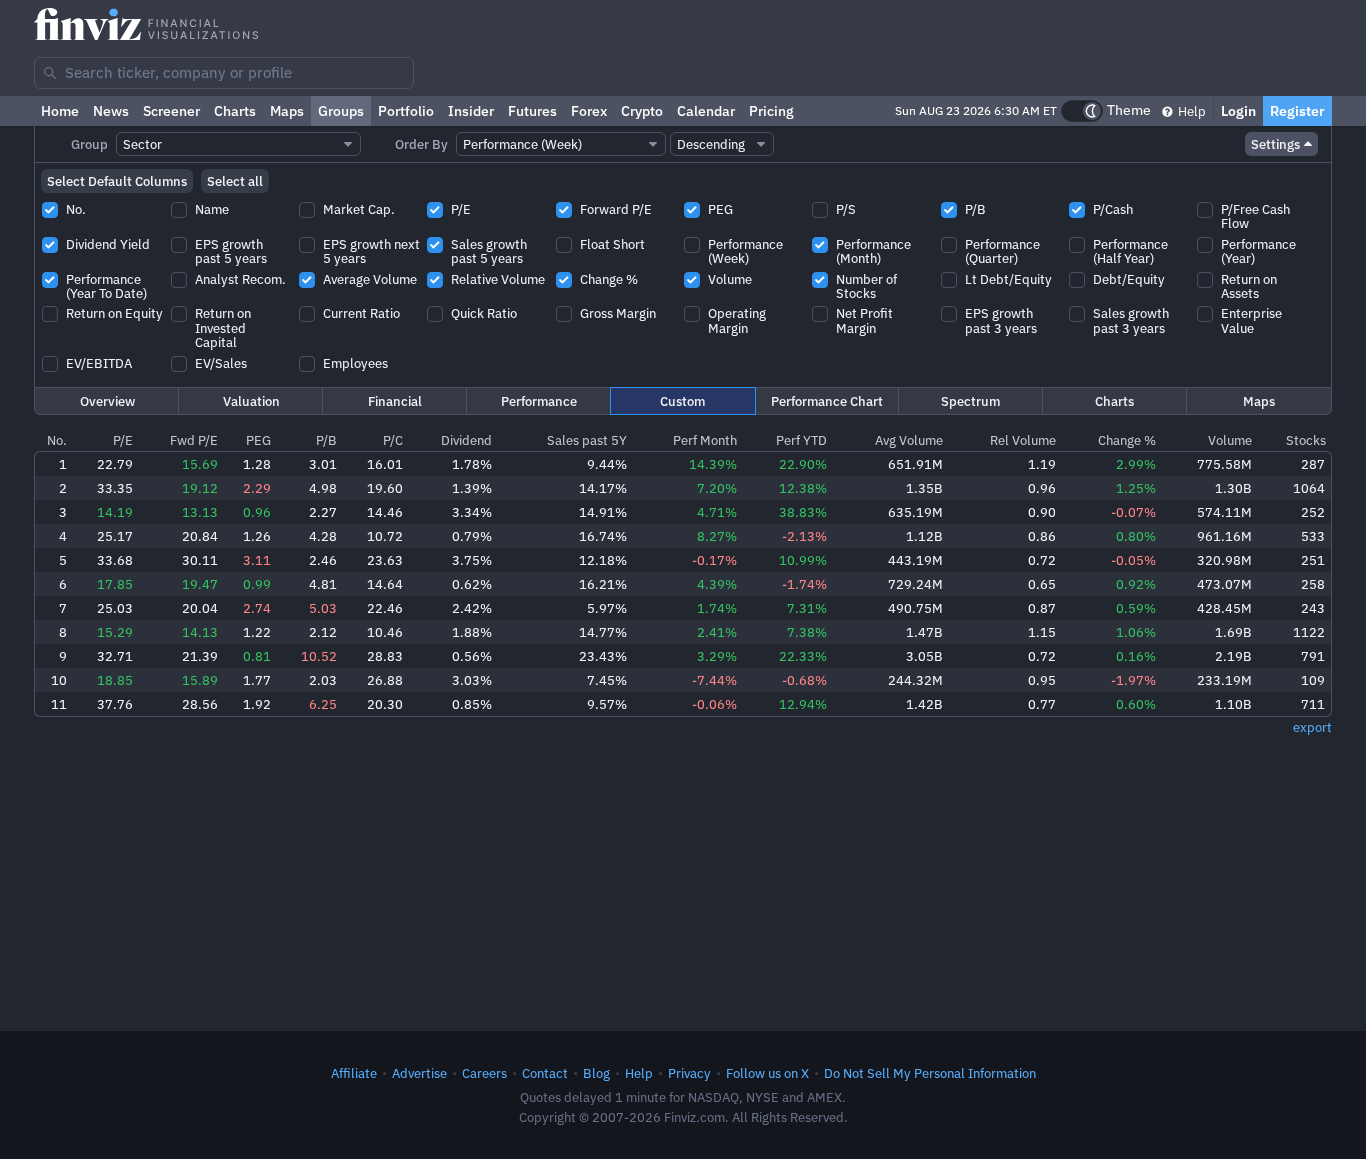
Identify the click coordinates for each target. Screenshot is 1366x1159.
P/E (123, 440)
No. (57, 440)
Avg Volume (909, 440)
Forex (589, 111)
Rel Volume (1023, 440)
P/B (326, 440)
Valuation (251, 401)
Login (1238, 111)
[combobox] (224, 73)
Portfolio (406, 111)
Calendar (706, 111)
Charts (235, 111)
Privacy (689, 1073)
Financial (395, 401)
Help (1190, 111)
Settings (1275, 144)
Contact (545, 1073)
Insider (471, 111)
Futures (532, 111)
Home (60, 111)
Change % (1127, 440)
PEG (258, 440)
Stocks (1306, 440)
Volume (1230, 440)
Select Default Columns (117, 181)
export (1312, 727)
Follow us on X (767, 1073)
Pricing (771, 111)
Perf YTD (801, 440)
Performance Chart (827, 401)
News (111, 111)
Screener (171, 111)
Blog (596, 1073)
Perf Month (705, 440)
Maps (287, 111)
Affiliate (354, 1073)
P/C (393, 440)
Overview (107, 401)
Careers (484, 1073)
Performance (539, 401)
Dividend (466, 440)
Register (1297, 111)
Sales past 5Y (587, 440)
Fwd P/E (194, 440)
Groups (341, 111)
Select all (235, 181)
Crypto (642, 111)
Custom (682, 401)
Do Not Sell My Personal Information (930, 1073)
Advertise (419, 1073)
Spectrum (970, 401)
